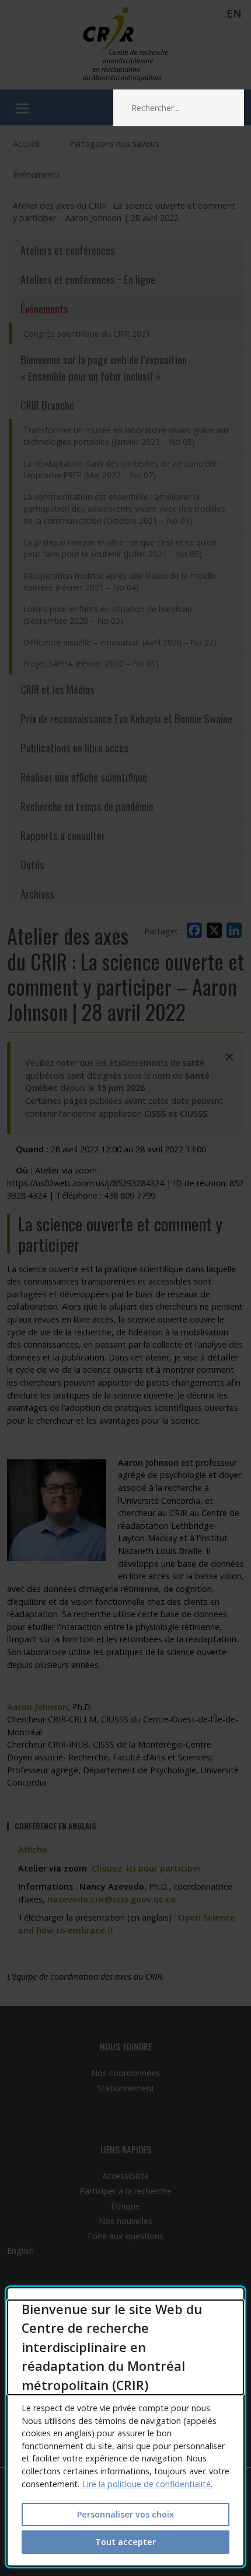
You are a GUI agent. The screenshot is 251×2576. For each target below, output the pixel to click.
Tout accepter (125, 2542)
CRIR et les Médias (57, 689)
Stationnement (126, 2088)
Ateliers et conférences (68, 250)
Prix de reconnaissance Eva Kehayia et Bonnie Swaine (126, 718)
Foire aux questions (125, 2236)
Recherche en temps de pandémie (87, 806)
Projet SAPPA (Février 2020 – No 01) (91, 663)
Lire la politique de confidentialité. (147, 2484)
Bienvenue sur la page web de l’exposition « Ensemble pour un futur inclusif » (104, 367)
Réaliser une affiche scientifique (84, 777)
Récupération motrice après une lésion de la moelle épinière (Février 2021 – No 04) (120, 582)
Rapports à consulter (63, 835)
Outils (32, 864)
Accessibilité (125, 2176)
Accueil (26, 144)
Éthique (125, 2206)
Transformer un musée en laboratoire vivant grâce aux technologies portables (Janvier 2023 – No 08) (126, 436)
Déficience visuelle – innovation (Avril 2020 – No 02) (120, 642)
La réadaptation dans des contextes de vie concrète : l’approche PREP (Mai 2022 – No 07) (122, 469)
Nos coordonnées (125, 2073)
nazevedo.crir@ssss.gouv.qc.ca (111, 1899)
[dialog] (126, 2427)
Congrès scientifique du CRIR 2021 (87, 334)
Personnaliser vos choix (125, 2514)
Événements (36, 175)
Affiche (37, 1850)
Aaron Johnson (37, 1707)
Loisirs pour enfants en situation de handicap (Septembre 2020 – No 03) (108, 615)
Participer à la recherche (125, 2191)
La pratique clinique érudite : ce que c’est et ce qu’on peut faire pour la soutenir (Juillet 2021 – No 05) (120, 548)
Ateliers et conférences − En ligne (88, 279)
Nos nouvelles (125, 2221)
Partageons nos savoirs (114, 144)
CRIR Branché (47, 405)
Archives (37, 894)
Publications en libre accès (74, 747)
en (234, 13)
